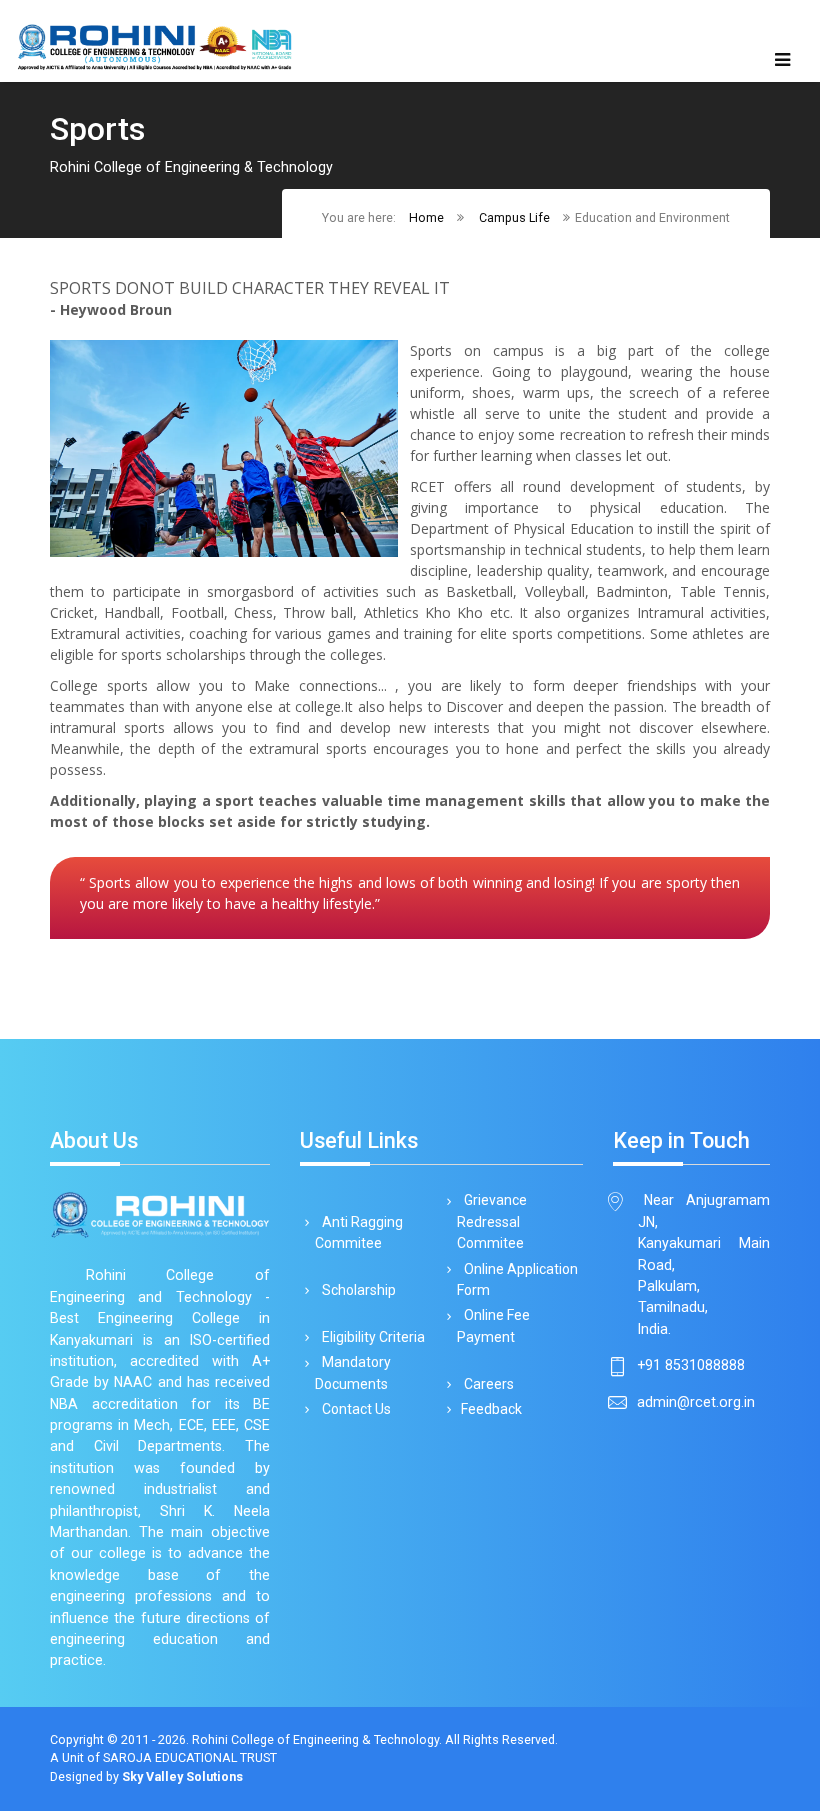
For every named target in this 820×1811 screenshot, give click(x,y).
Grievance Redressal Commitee (492, 1221)
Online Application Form (517, 1279)
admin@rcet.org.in (696, 1402)
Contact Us (355, 1409)
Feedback (491, 1409)
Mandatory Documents (353, 1372)
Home (426, 217)
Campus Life (514, 217)
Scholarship (357, 1290)
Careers (487, 1384)
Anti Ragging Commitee (359, 1232)
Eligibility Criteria (372, 1337)
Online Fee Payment (493, 1325)
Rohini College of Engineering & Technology (315, 1739)
